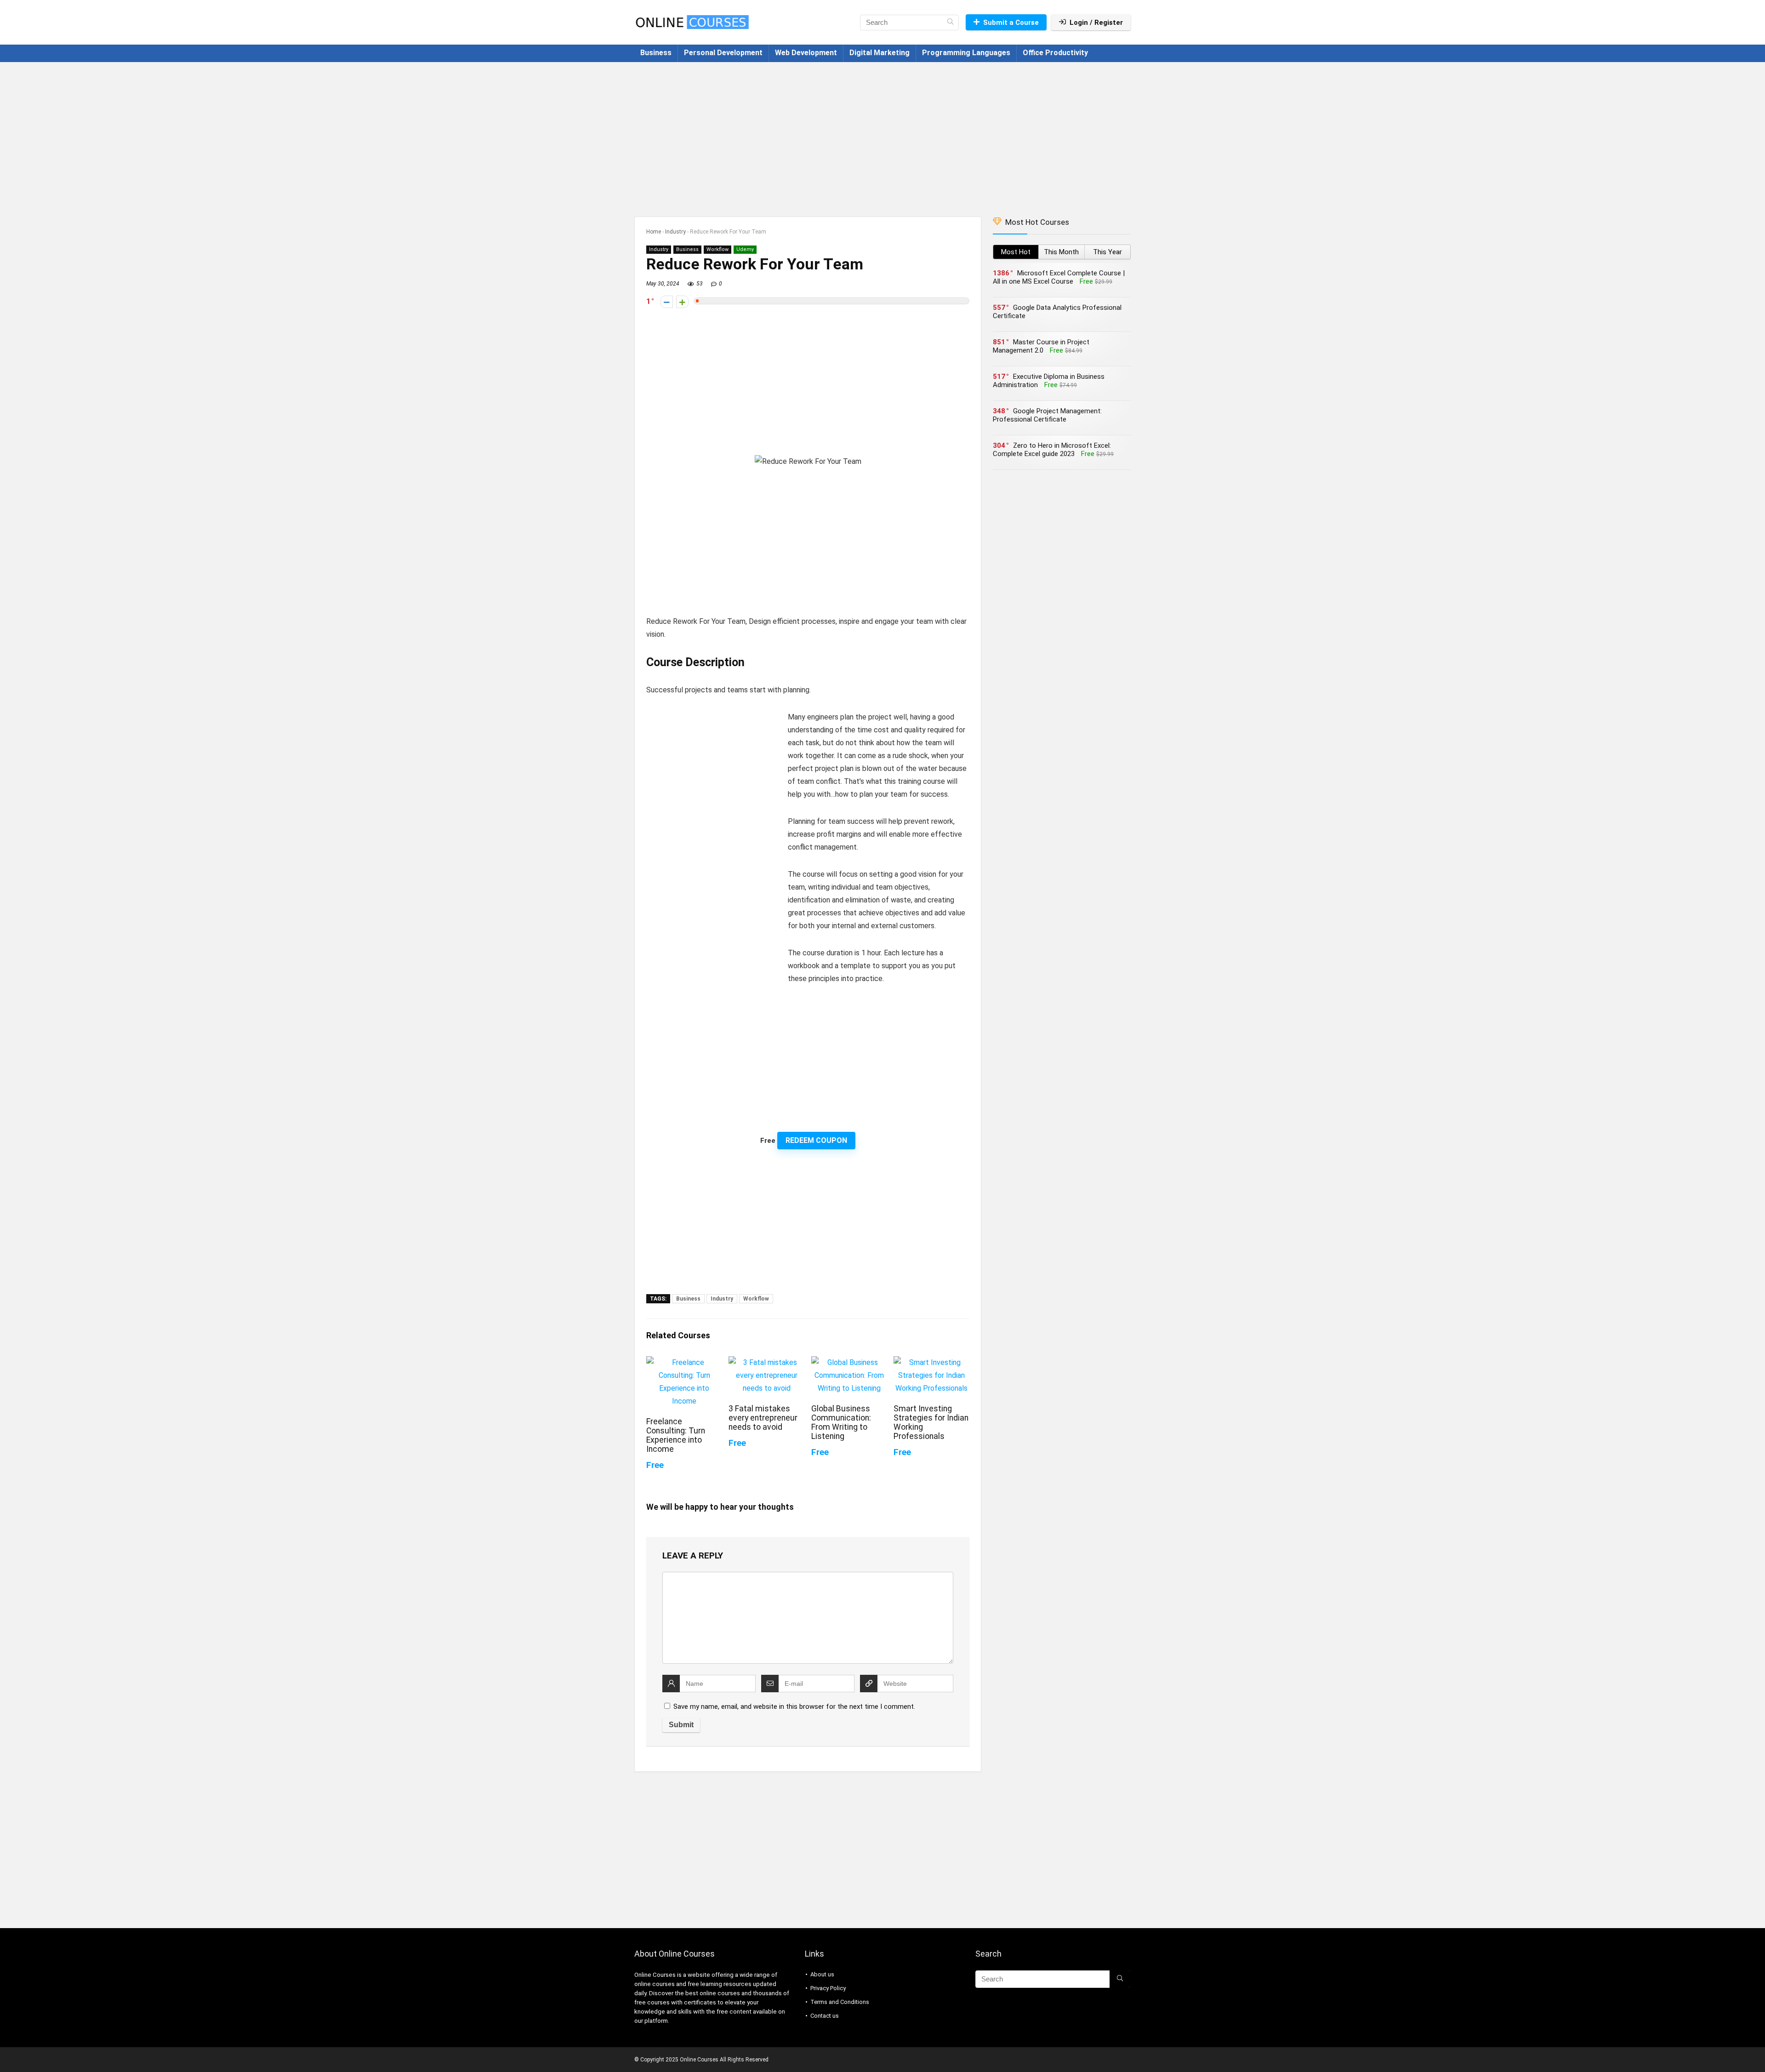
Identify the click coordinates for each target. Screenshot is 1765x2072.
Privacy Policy (828, 1988)
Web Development (806, 53)
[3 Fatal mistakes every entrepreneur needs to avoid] (766, 1362)
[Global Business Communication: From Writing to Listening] (849, 1362)
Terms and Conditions (840, 2002)
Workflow (717, 249)
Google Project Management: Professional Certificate (1047, 415)
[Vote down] (667, 302)
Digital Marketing (880, 53)
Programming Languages (966, 53)
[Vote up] (682, 302)
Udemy (745, 249)
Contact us (825, 2016)
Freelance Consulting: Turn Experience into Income (676, 1435)
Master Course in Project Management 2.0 (1041, 346)
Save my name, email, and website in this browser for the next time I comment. (794, 1707)
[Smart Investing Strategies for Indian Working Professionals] (931, 1362)
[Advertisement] (882, 135)
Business (656, 53)
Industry (675, 232)
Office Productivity (1055, 53)
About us (822, 1974)
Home (654, 232)
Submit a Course (1011, 23)
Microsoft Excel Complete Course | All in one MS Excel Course (1059, 277)
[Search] (950, 23)
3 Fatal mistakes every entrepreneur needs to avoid (763, 1418)
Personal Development (723, 53)
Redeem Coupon (816, 1140)
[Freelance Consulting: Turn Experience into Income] (684, 1362)
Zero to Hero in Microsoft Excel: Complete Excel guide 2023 (1052, 450)
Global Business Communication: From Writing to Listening (841, 1422)
